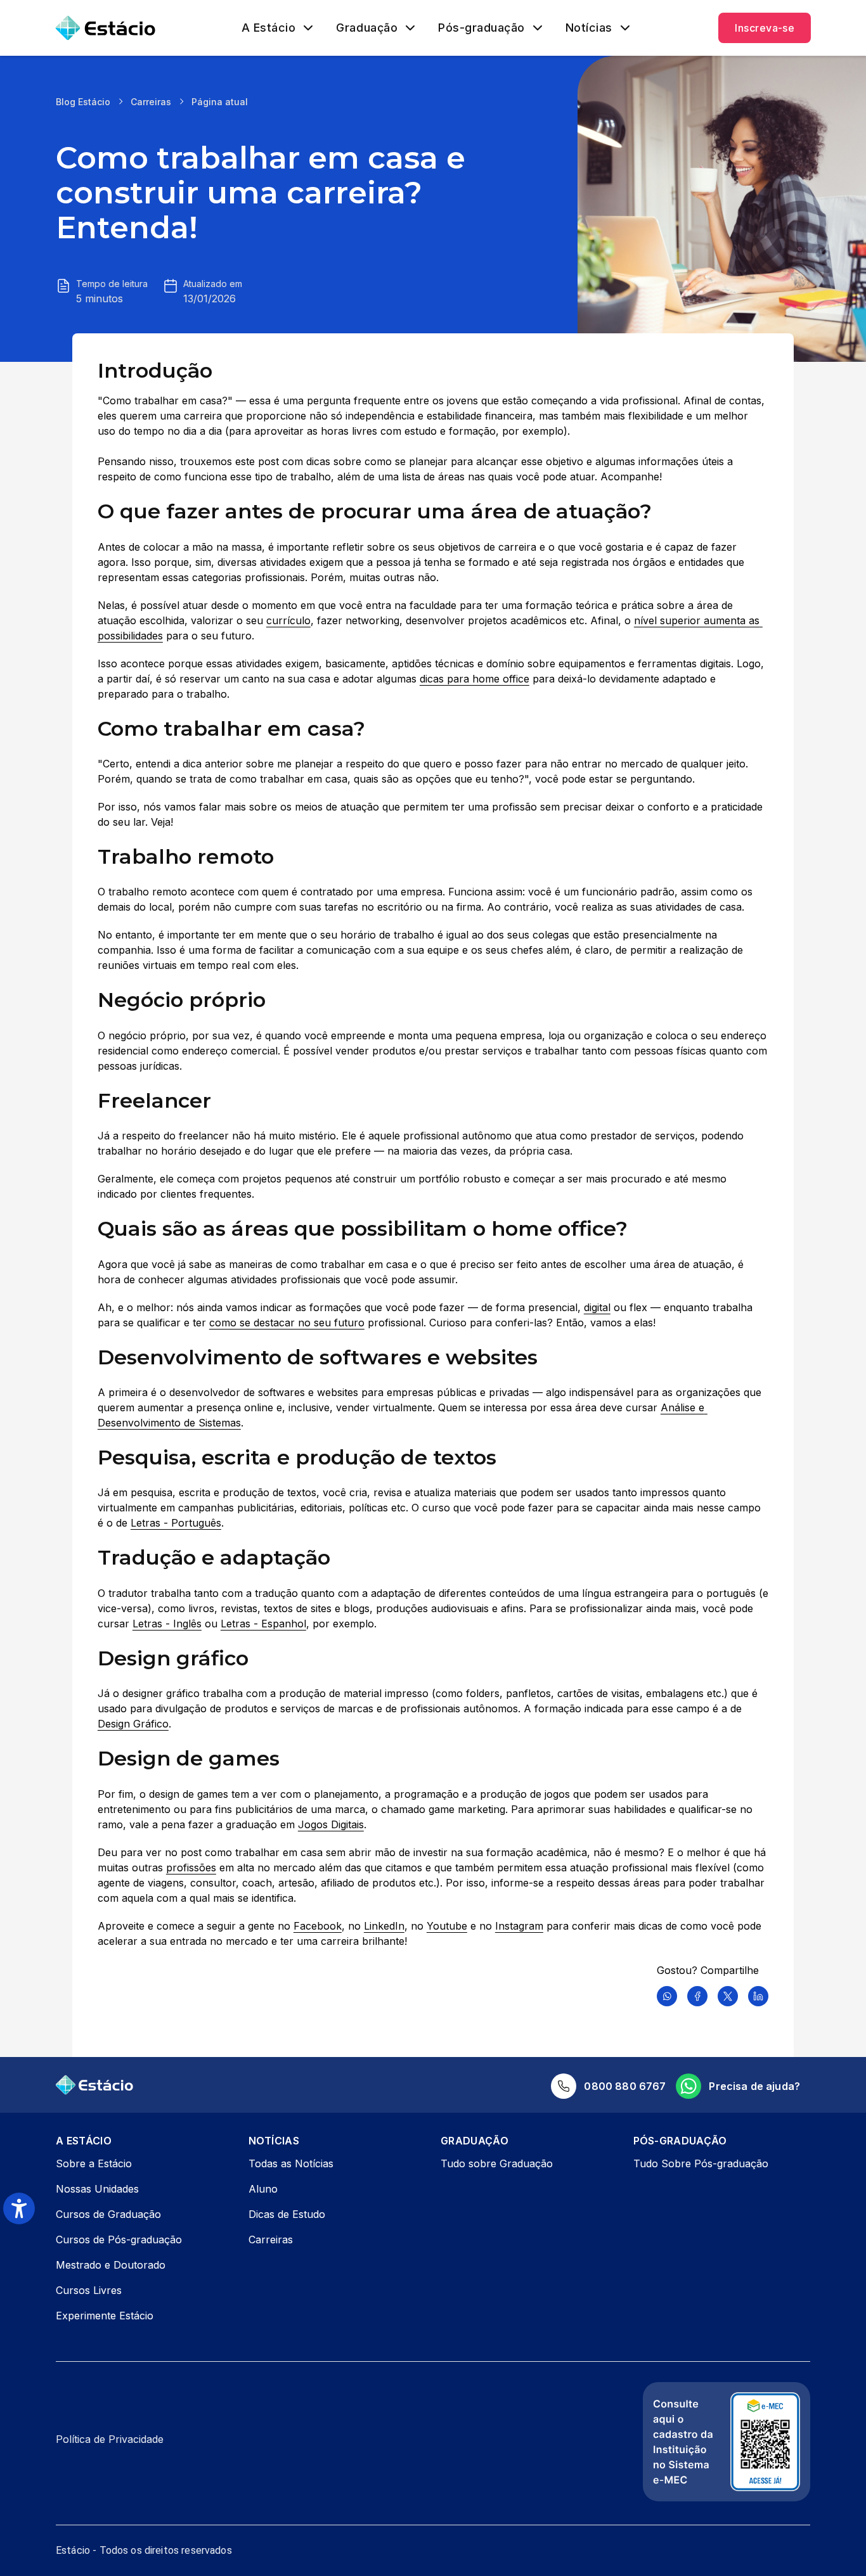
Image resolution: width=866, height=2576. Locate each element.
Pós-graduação (481, 28)
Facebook (318, 1926)
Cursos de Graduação (108, 2214)
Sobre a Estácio (94, 2163)
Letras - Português (176, 1523)
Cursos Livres (89, 2290)
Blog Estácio (83, 102)
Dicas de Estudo (287, 2214)
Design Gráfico (133, 1724)
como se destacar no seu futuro (287, 1323)
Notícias (589, 28)
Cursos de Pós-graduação (119, 2240)
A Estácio (269, 28)
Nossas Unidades (97, 2189)
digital (597, 1307)
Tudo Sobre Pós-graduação (701, 2163)
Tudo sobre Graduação (497, 2163)
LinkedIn (384, 1926)
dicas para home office (475, 679)
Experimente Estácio (105, 2316)
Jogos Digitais (331, 1824)
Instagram (519, 1926)
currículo (288, 620)
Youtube (447, 1926)
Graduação (367, 28)
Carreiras (151, 102)
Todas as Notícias (291, 2163)
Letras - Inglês (167, 1624)
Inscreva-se (765, 28)
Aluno (263, 2189)
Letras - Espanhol (263, 1624)
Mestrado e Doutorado (111, 2265)
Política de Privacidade (110, 2439)
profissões (191, 1868)
